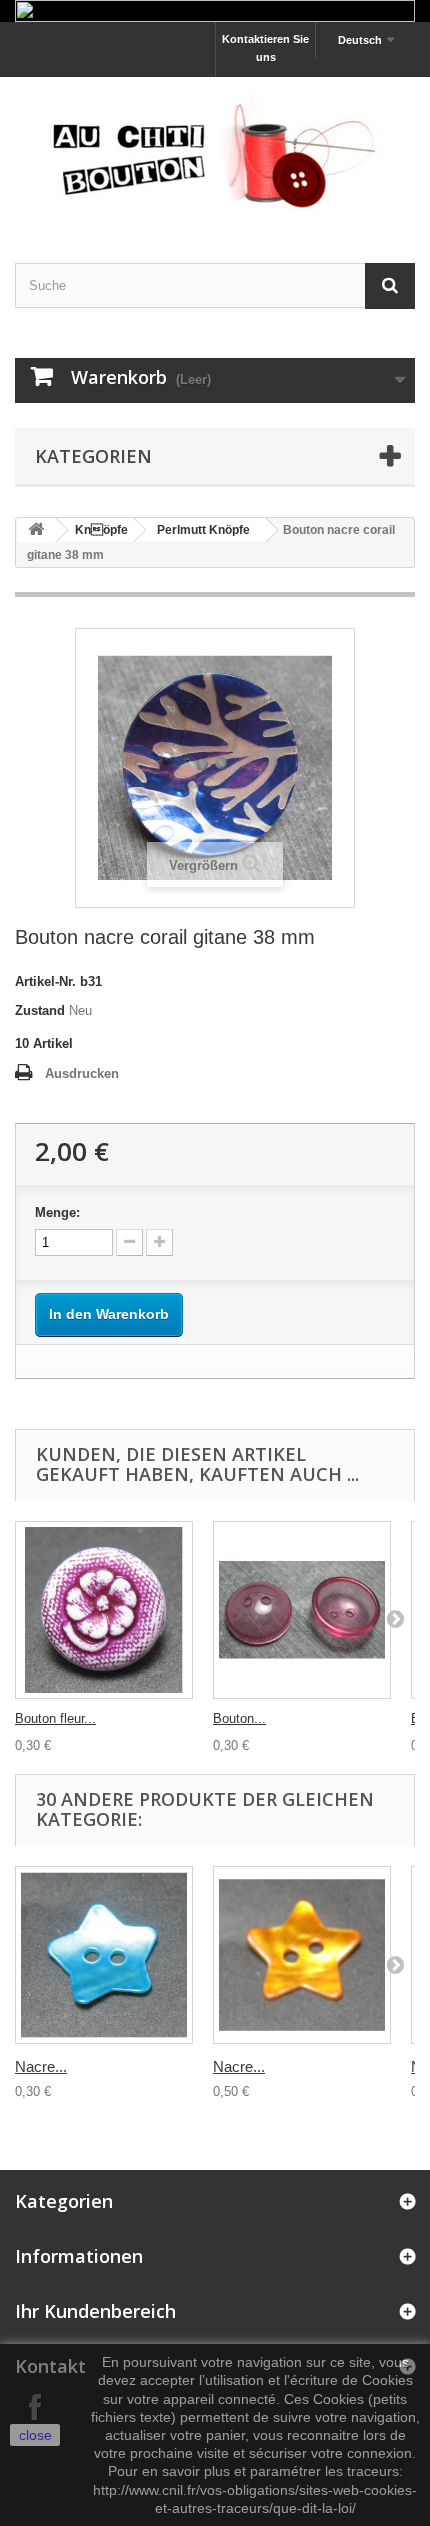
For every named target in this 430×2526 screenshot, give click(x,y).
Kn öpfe (101, 530)
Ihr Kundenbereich (95, 2311)
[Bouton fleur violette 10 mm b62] (104, 1610)
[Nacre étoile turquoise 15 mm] (104, 1955)
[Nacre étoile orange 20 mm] (302, 1955)
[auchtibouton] (215, 152)
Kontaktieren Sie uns (265, 48)
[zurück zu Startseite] (36, 530)
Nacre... (41, 2066)
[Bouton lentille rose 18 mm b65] (302, 1610)
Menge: (57, 1212)
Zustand (40, 1010)
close (35, 2435)
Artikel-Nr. (45, 981)
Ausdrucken (82, 1073)
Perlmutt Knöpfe (203, 530)
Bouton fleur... (55, 1718)
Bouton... (239, 1718)
